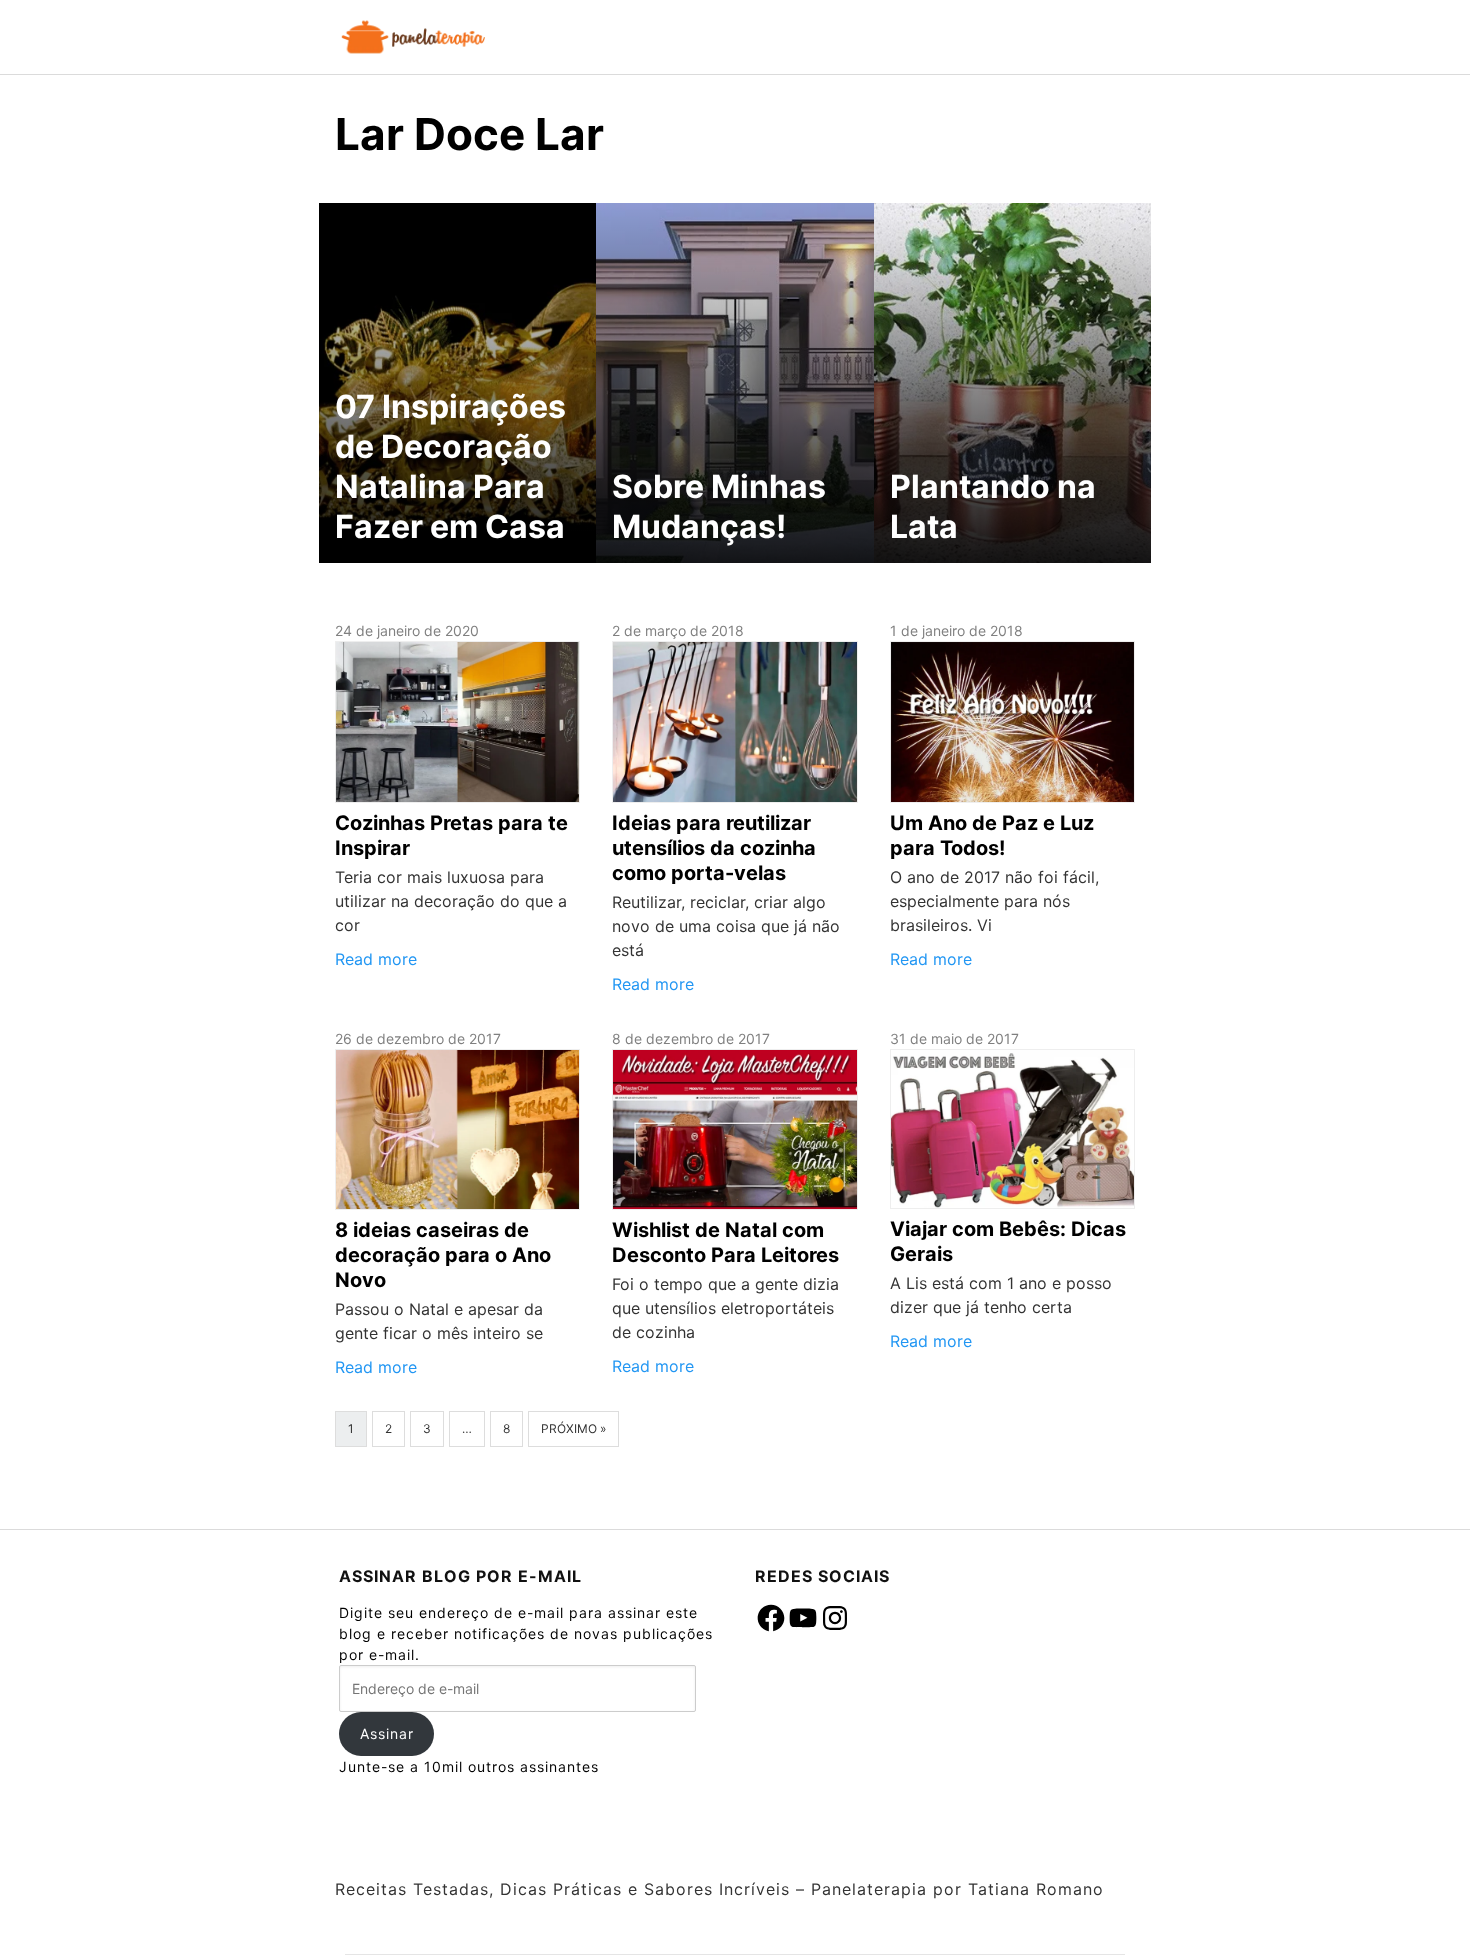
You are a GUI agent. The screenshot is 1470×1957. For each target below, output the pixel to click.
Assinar (387, 1733)
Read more (376, 959)
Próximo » (573, 1428)
